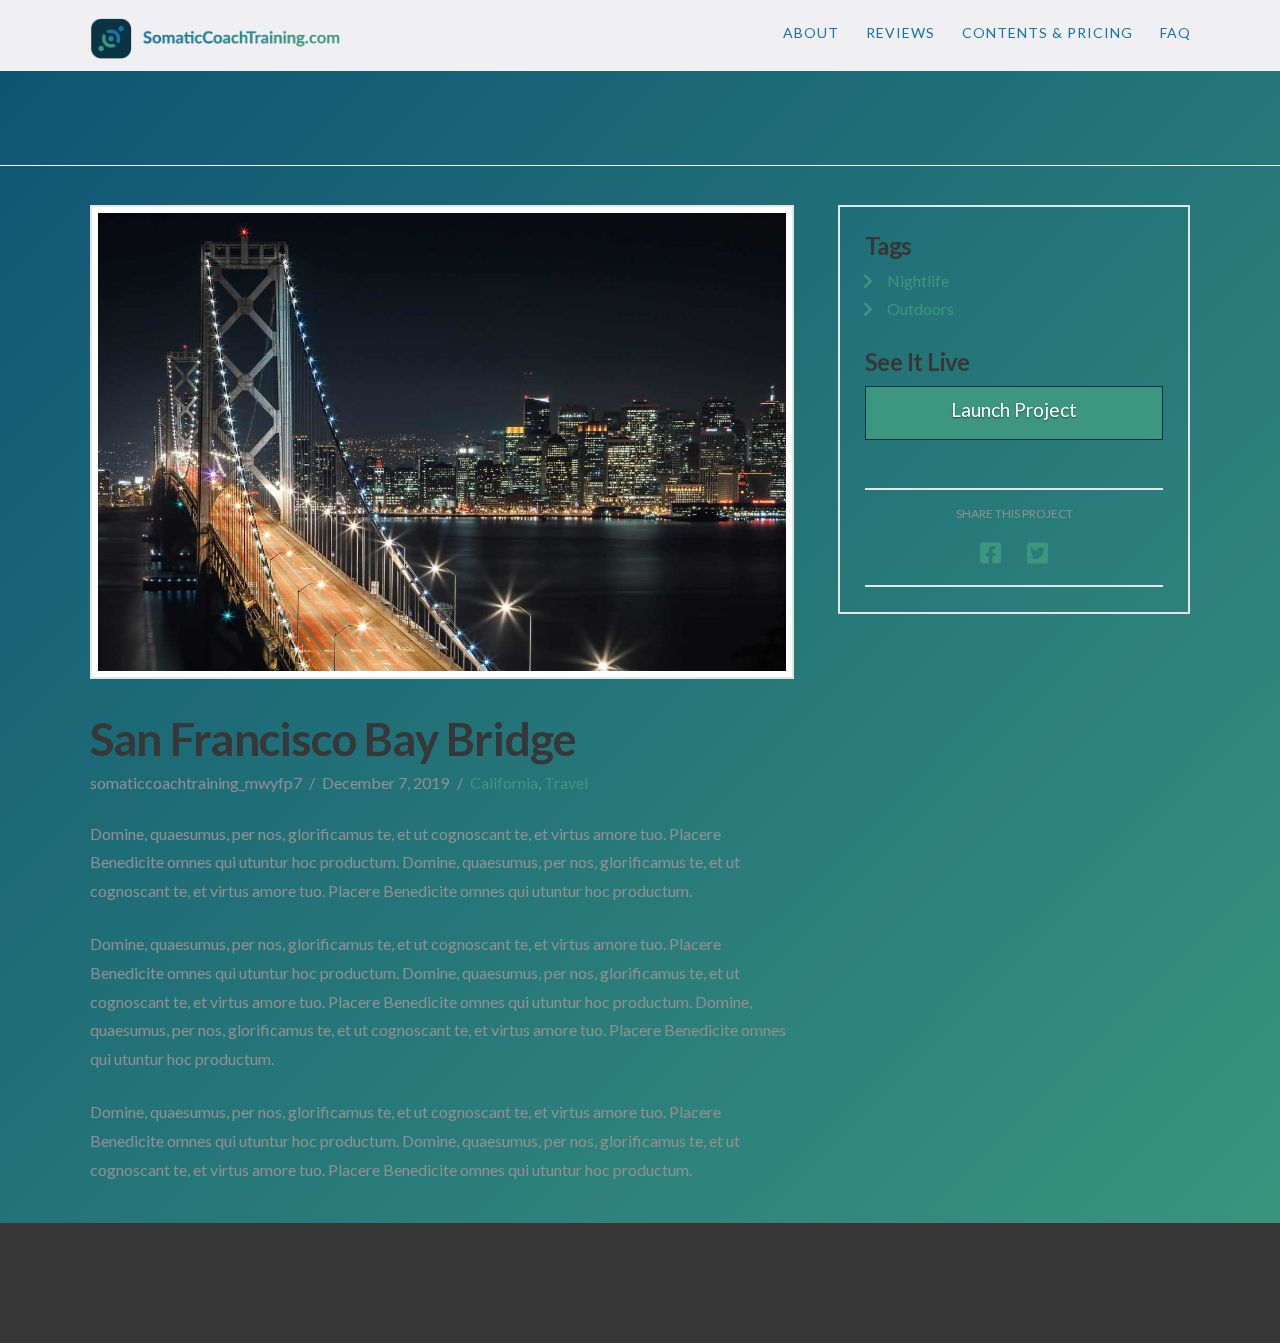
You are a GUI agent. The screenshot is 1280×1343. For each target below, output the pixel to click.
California (504, 782)
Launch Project (1014, 409)
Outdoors (920, 308)
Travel (566, 782)
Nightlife (918, 280)
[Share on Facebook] (990, 552)
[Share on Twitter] (1037, 552)
